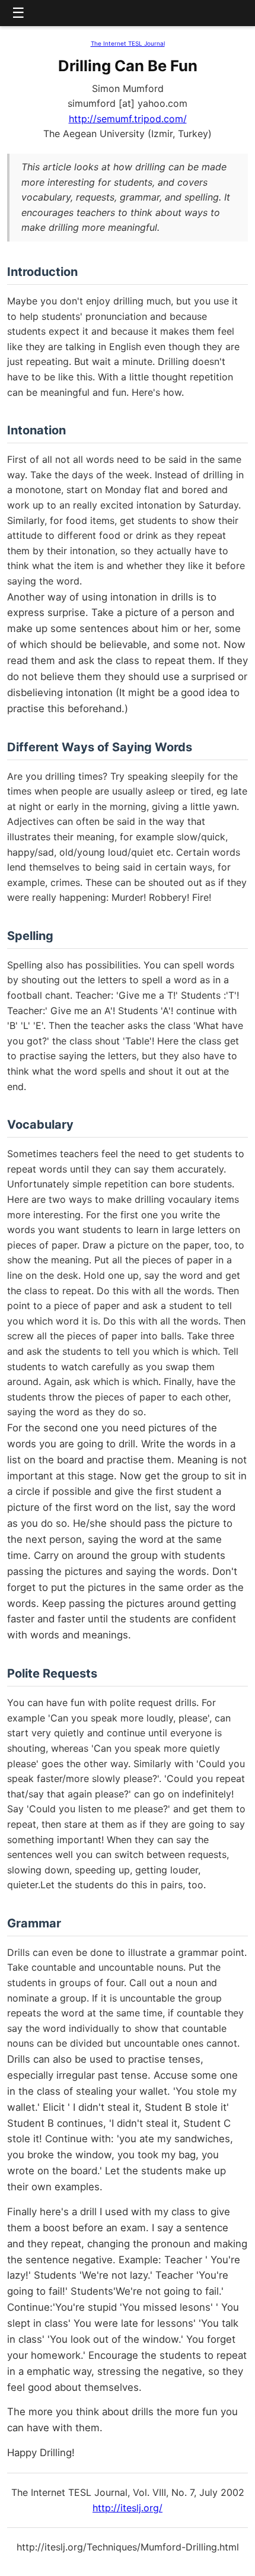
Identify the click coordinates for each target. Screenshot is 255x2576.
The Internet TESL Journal (128, 43)
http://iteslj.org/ (128, 2508)
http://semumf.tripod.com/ (128, 119)
